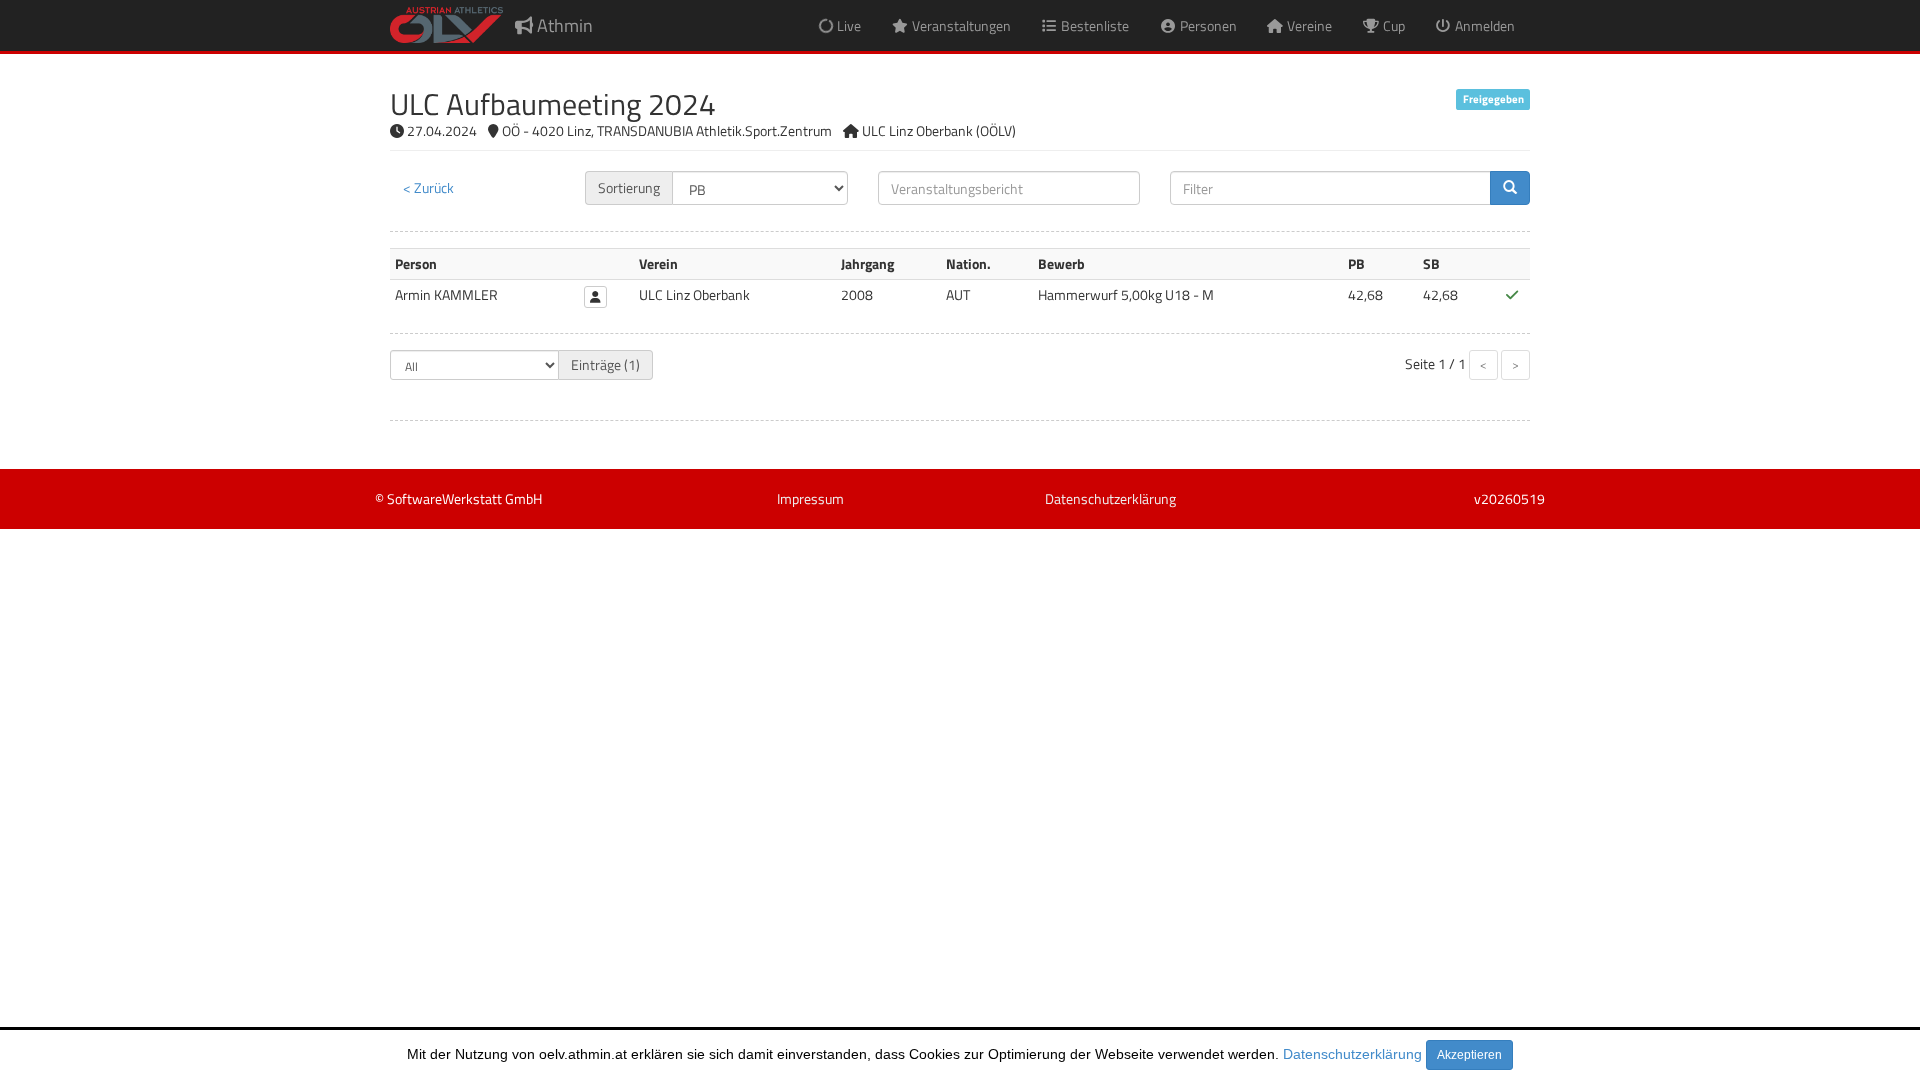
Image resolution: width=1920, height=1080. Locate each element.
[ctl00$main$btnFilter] (1510, 188)
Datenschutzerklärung (1352, 1054)
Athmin (563, 25)
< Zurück (428, 187)
